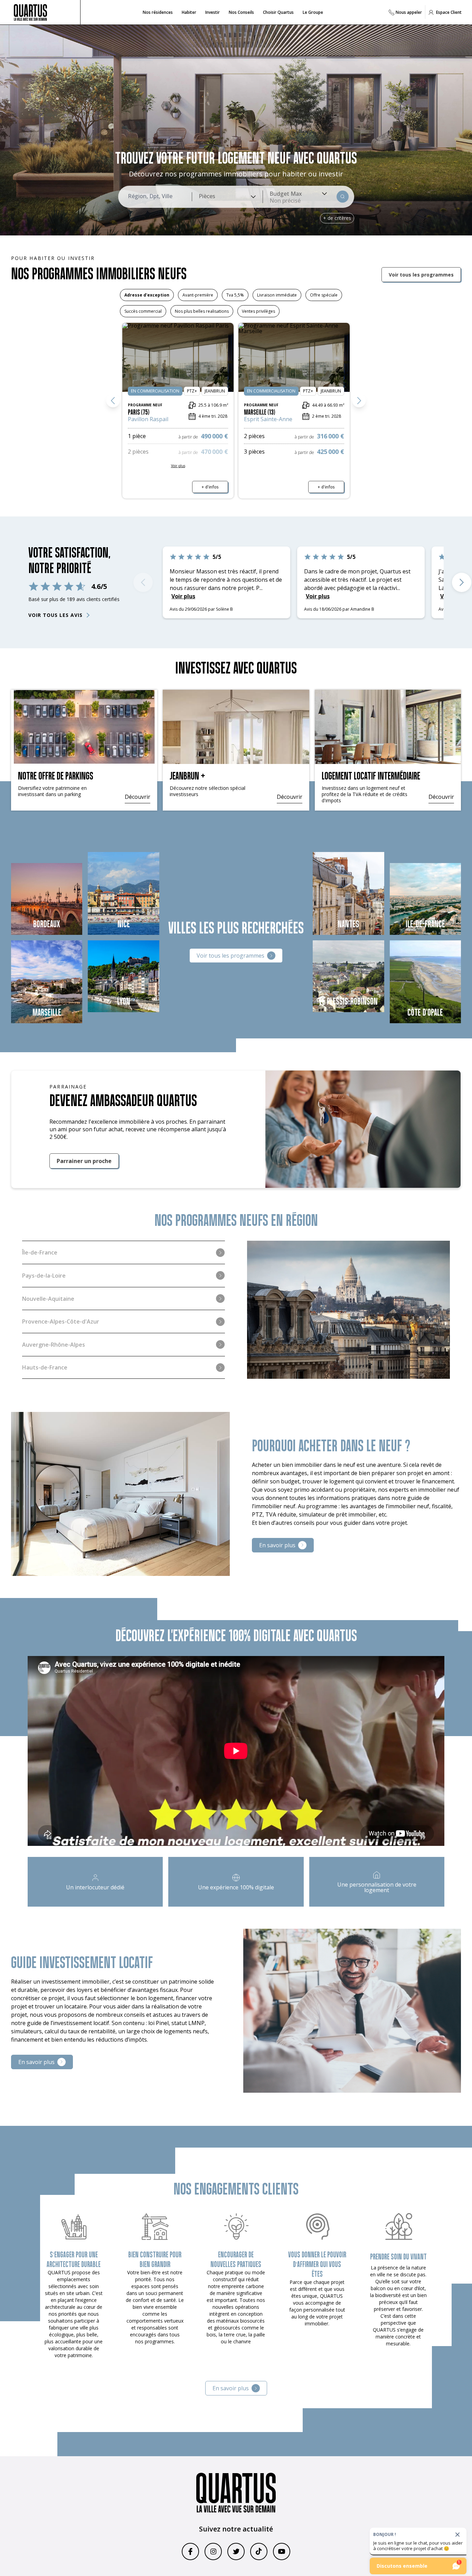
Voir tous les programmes (421, 275)
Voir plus (263, 588)
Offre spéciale (324, 295)
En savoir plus (277, 1545)
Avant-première (198, 295)
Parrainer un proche (84, 1161)
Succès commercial (143, 311)
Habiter (189, 12)
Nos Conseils (241, 12)
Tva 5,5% (235, 295)
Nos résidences (158, 12)
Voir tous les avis (55, 615)
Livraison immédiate (277, 295)
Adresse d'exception (147, 295)
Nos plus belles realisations (202, 311)
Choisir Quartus (278, 12)
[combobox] (227, 197)
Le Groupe (313, 12)
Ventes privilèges (258, 311)
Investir (213, 12)
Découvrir (138, 797)
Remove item (285, 201)
